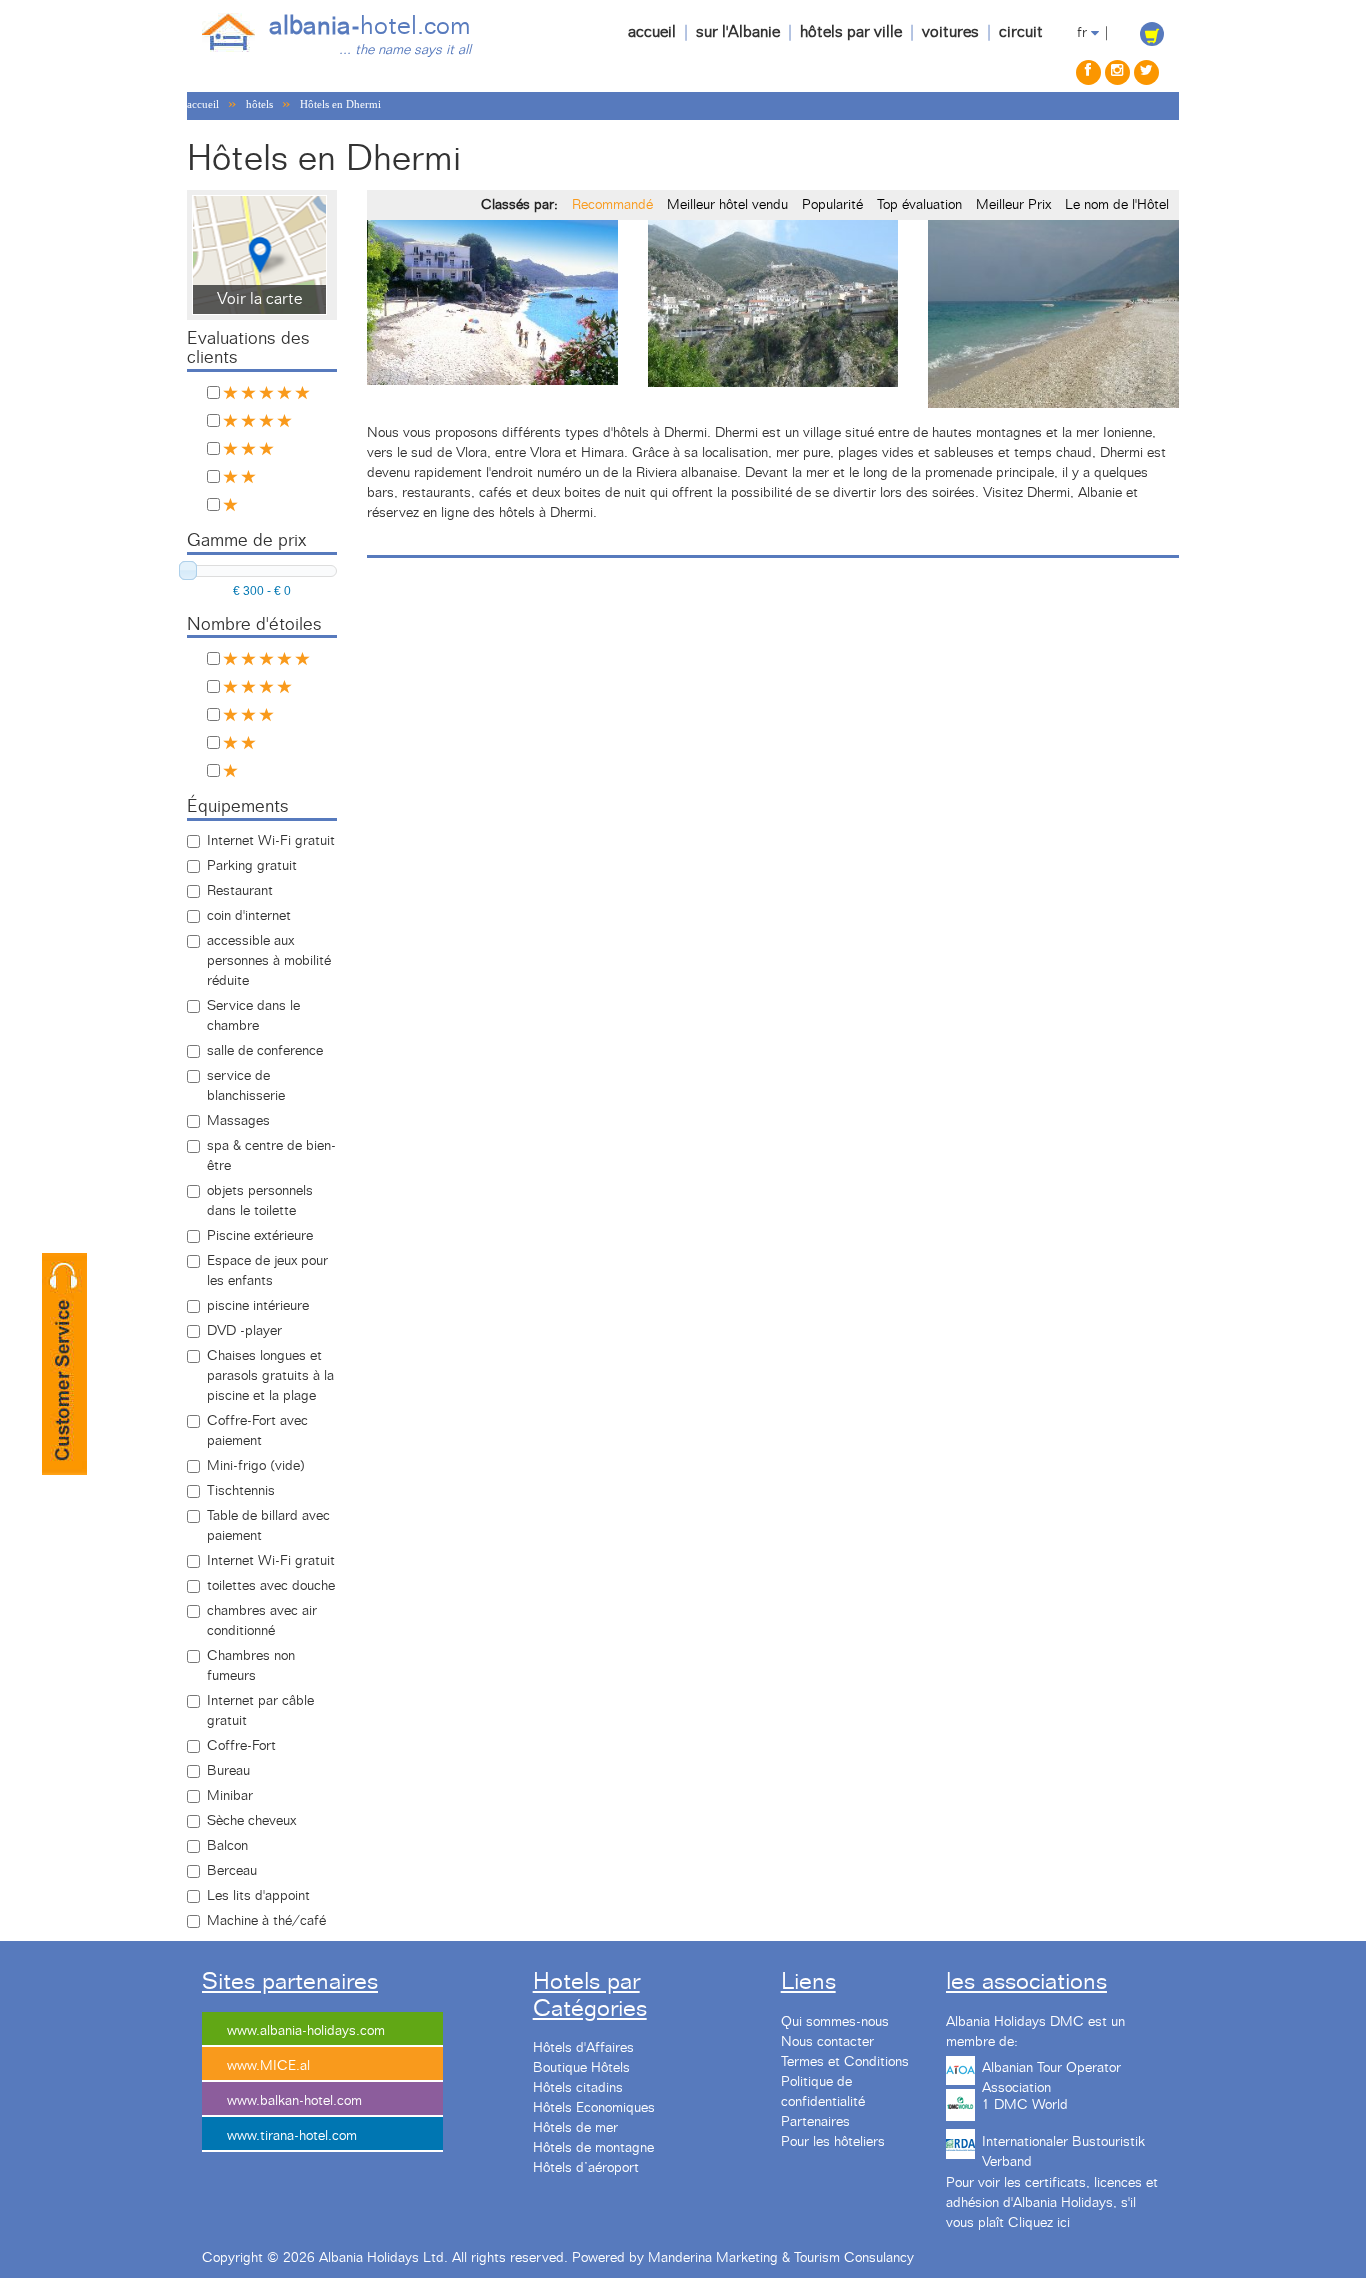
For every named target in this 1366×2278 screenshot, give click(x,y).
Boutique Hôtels (581, 2068)
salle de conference (265, 1051)
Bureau (228, 1771)
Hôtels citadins (578, 2088)
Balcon (227, 1846)
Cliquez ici (1039, 2223)
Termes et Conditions (845, 2062)
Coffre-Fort (241, 1746)
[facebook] (1088, 72)
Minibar (230, 1796)
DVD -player (244, 1331)
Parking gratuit (252, 866)
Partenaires (815, 2122)
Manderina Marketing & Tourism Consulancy (781, 2258)
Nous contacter (827, 2042)
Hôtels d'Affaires (583, 2048)
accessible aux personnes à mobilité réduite (269, 961)
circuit (1021, 32)
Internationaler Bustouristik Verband (1063, 2149)
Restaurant (240, 891)
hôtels (259, 104)
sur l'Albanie (738, 32)
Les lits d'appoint (258, 1896)
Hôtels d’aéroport (586, 2168)
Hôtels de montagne (593, 2148)
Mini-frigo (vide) (256, 1466)
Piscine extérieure (260, 1236)
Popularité (832, 205)
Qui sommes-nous (835, 2022)
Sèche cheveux (251, 1821)
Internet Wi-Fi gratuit (271, 841)
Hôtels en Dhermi (340, 104)
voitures (950, 32)
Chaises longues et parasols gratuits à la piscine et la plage (270, 1376)
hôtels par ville (851, 32)
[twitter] (1146, 72)
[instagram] (1117, 72)
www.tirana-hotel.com (292, 2136)
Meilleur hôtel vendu (727, 205)
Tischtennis (241, 1491)
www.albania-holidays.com (306, 2031)
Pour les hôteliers (833, 2142)
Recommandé (612, 205)
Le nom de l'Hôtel (1117, 205)
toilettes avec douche (271, 1586)
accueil (652, 32)
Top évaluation (919, 205)
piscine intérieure (258, 1306)
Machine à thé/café (266, 1921)
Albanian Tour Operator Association (1051, 2075)
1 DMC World (1025, 2105)
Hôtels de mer (575, 2128)
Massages (238, 1121)
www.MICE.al (268, 2066)
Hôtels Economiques (594, 2108)
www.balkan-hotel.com (294, 2101)
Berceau (232, 1871)
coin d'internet (249, 916)
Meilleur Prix (1013, 205)
